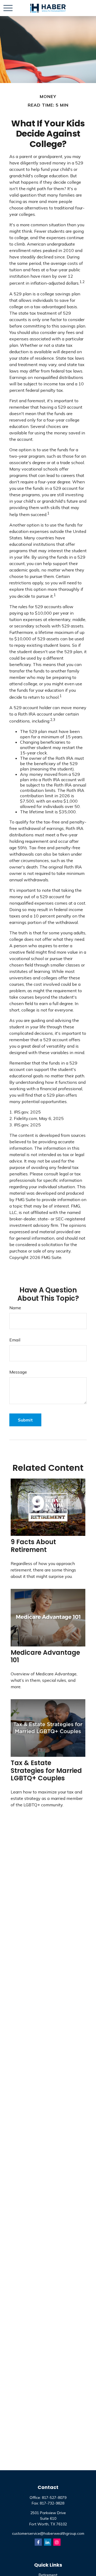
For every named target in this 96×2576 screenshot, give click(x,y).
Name (15, 1308)
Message (18, 1372)
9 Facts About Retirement (33, 1546)
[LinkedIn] (48, 2542)
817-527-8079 (54, 2498)
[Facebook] (38, 2542)
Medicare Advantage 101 (45, 1656)
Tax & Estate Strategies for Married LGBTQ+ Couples (46, 1771)
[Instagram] (57, 2542)
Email (15, 1340)
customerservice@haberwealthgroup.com (48, 2533)
